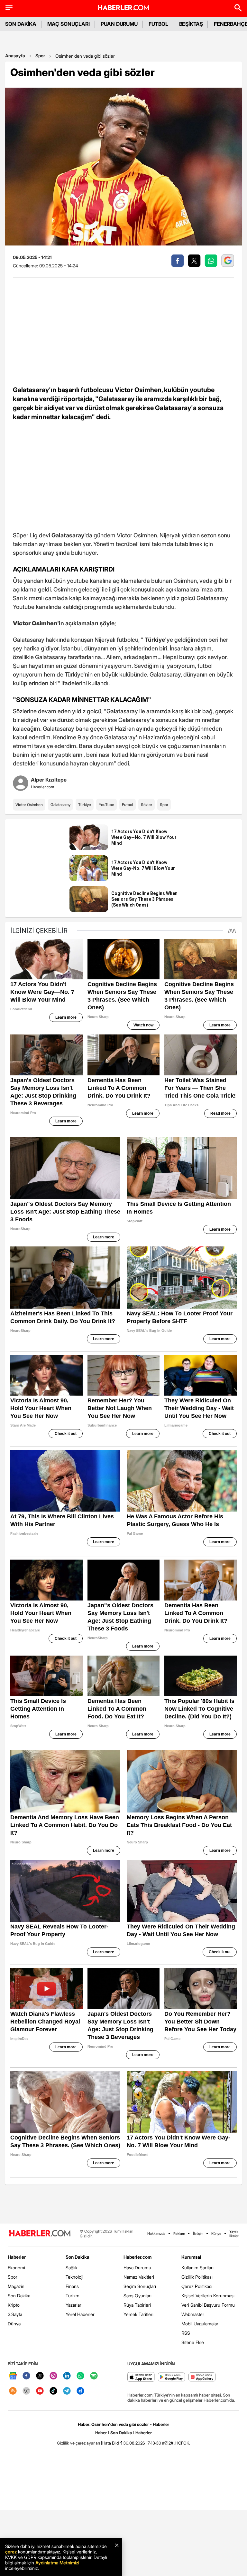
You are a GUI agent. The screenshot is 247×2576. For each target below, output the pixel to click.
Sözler (146, 805)
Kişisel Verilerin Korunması (208, 2296)
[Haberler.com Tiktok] (53, 2391)
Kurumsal (191, 2257)
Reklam (179, 2234)
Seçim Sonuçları (140, 2286)
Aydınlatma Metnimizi (57, 2563)
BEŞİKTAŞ (191, 24)
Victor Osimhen (29, 805)
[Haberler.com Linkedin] (67, 2376)
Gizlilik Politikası (197, 2277)
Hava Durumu (137, 2268)
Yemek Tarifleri (138, 2314)
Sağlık (72, 2268)
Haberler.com (137, 2257)
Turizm (73, 2296)
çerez (11, 2552)
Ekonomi (16, 2268)
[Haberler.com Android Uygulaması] (172, 2377)
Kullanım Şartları (197, 2268)
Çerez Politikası (197, 2286)
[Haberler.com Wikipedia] (26, 2391)
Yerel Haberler (80, 2314)
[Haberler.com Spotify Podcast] (94, 2376)
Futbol (128, 805)
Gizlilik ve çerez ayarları (78, 2443)
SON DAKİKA (21, 24)
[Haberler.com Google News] (13, 2376)
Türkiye (85, 805)
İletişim (198, 2234)
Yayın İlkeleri (234, 2234)
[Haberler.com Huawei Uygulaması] (202, 2377)
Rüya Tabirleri (137, 2305)
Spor (40, 56)
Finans (72, 2286)
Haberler (17, 2257)
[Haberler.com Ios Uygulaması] (141, 2377)
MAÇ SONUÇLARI (69, 24)
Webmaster (193, 2314)
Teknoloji (74, 2277)
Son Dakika (19, 2296)
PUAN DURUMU (119, 24)
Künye (216, 2234)
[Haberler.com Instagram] (53, 2376)
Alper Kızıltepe (49, 780)
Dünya (14, 2324)
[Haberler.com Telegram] (67, 2391)
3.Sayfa (15, 2314)
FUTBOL (158, 24)
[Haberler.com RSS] (13, 2391)
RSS (186, 2333)
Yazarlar (73, 2305)
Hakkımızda (156, 2234)
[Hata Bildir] (112, 2443)
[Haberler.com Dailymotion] (80, 2391)
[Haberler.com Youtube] (40, 2391)
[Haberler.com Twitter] (40, 2376)
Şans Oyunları (137, 2296)
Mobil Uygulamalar (200, 2324)
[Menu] (9, 8)
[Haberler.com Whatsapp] (80, 2376)
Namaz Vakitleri (139, 2277)
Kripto (14, 2305)
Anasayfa (15, 56)
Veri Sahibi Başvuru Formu (208, 2305)
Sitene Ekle (193, 2342)
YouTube (106, 805)
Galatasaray (60, 805)
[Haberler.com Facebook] (26, 2376)
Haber (101, 2433)
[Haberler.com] (40, 2234)
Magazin (16, 2286)
